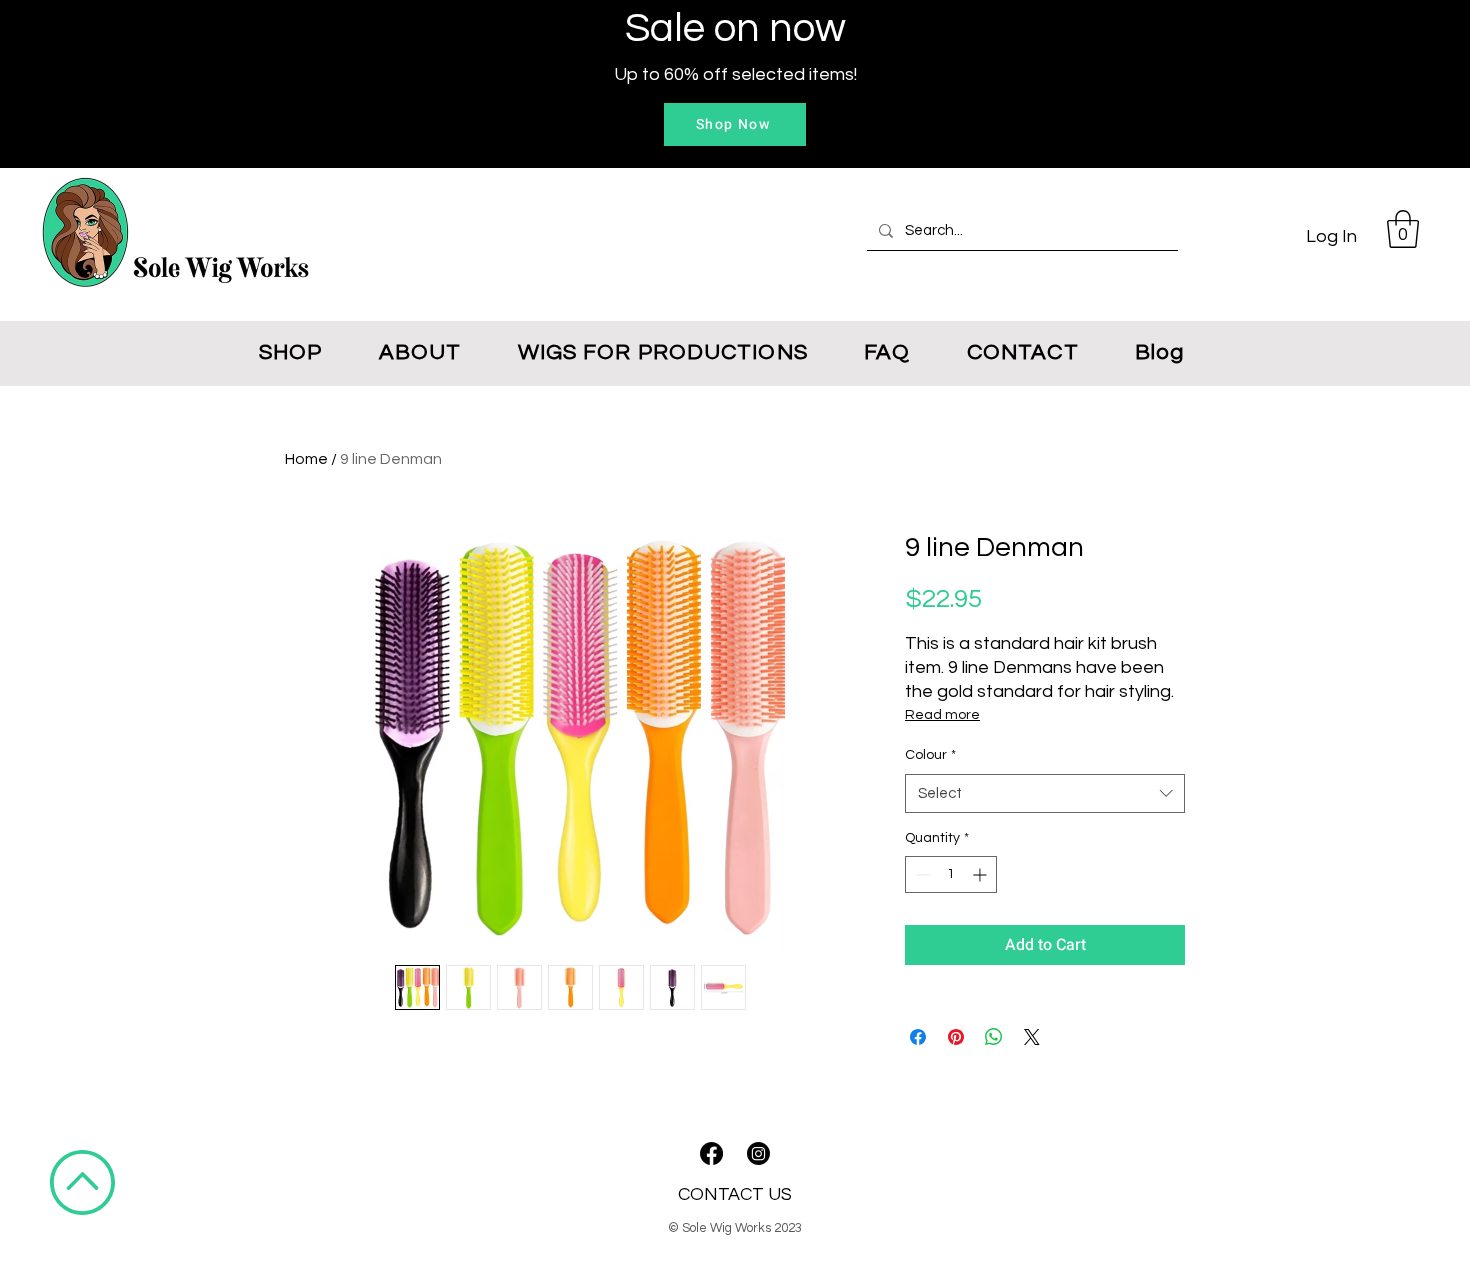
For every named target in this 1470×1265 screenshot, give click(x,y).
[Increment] (981, 874)
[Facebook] (711, 1153)
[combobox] (1045, 793)
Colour (930, 755)
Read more (942, 715)
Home (306, 459)
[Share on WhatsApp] (994, 1037)
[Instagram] (758, 1153)
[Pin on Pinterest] (956, 1037)
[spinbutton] (951, 874)
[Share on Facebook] (918, 1037)
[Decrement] (920, 874)
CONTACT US (735, 1194)
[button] (1403, 229)
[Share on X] (1032, 1037)
